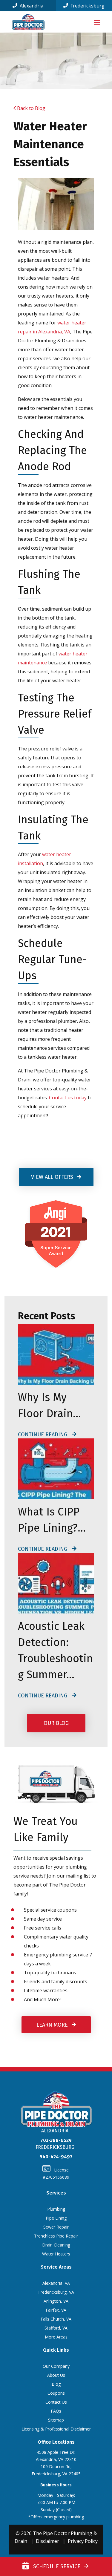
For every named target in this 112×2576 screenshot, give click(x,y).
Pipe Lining (56, 2218)
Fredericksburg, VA (56, 2292)
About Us (56, 2375)
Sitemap (56, 2420)
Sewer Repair (56, 2227)
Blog (56, 2384)
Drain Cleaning (56, 2245)
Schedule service (55, 2566)
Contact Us (56, 2402)
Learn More (53, 2025)
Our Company (56, 2366)
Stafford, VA (56, 2328)
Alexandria (31, 6)
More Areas (56, 2337)
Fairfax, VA (56, 2310)
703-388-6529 (56, 2140)
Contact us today (68, 1098)
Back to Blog (31, 108)
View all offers (53, 1177)
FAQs (56, 2411)
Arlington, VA (56, 2301)
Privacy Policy (83, 2541)
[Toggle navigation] (97, 22)
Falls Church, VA (56, 2319)
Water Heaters (56, 2254)
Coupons (56, 2393)
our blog (56, 1723)
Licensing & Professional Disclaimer (56, 2429)
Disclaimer (47, 2541)
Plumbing (56, 2209)
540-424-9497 (56, 2157)
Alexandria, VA (56, 2283)
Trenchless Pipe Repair (56, 2236)
